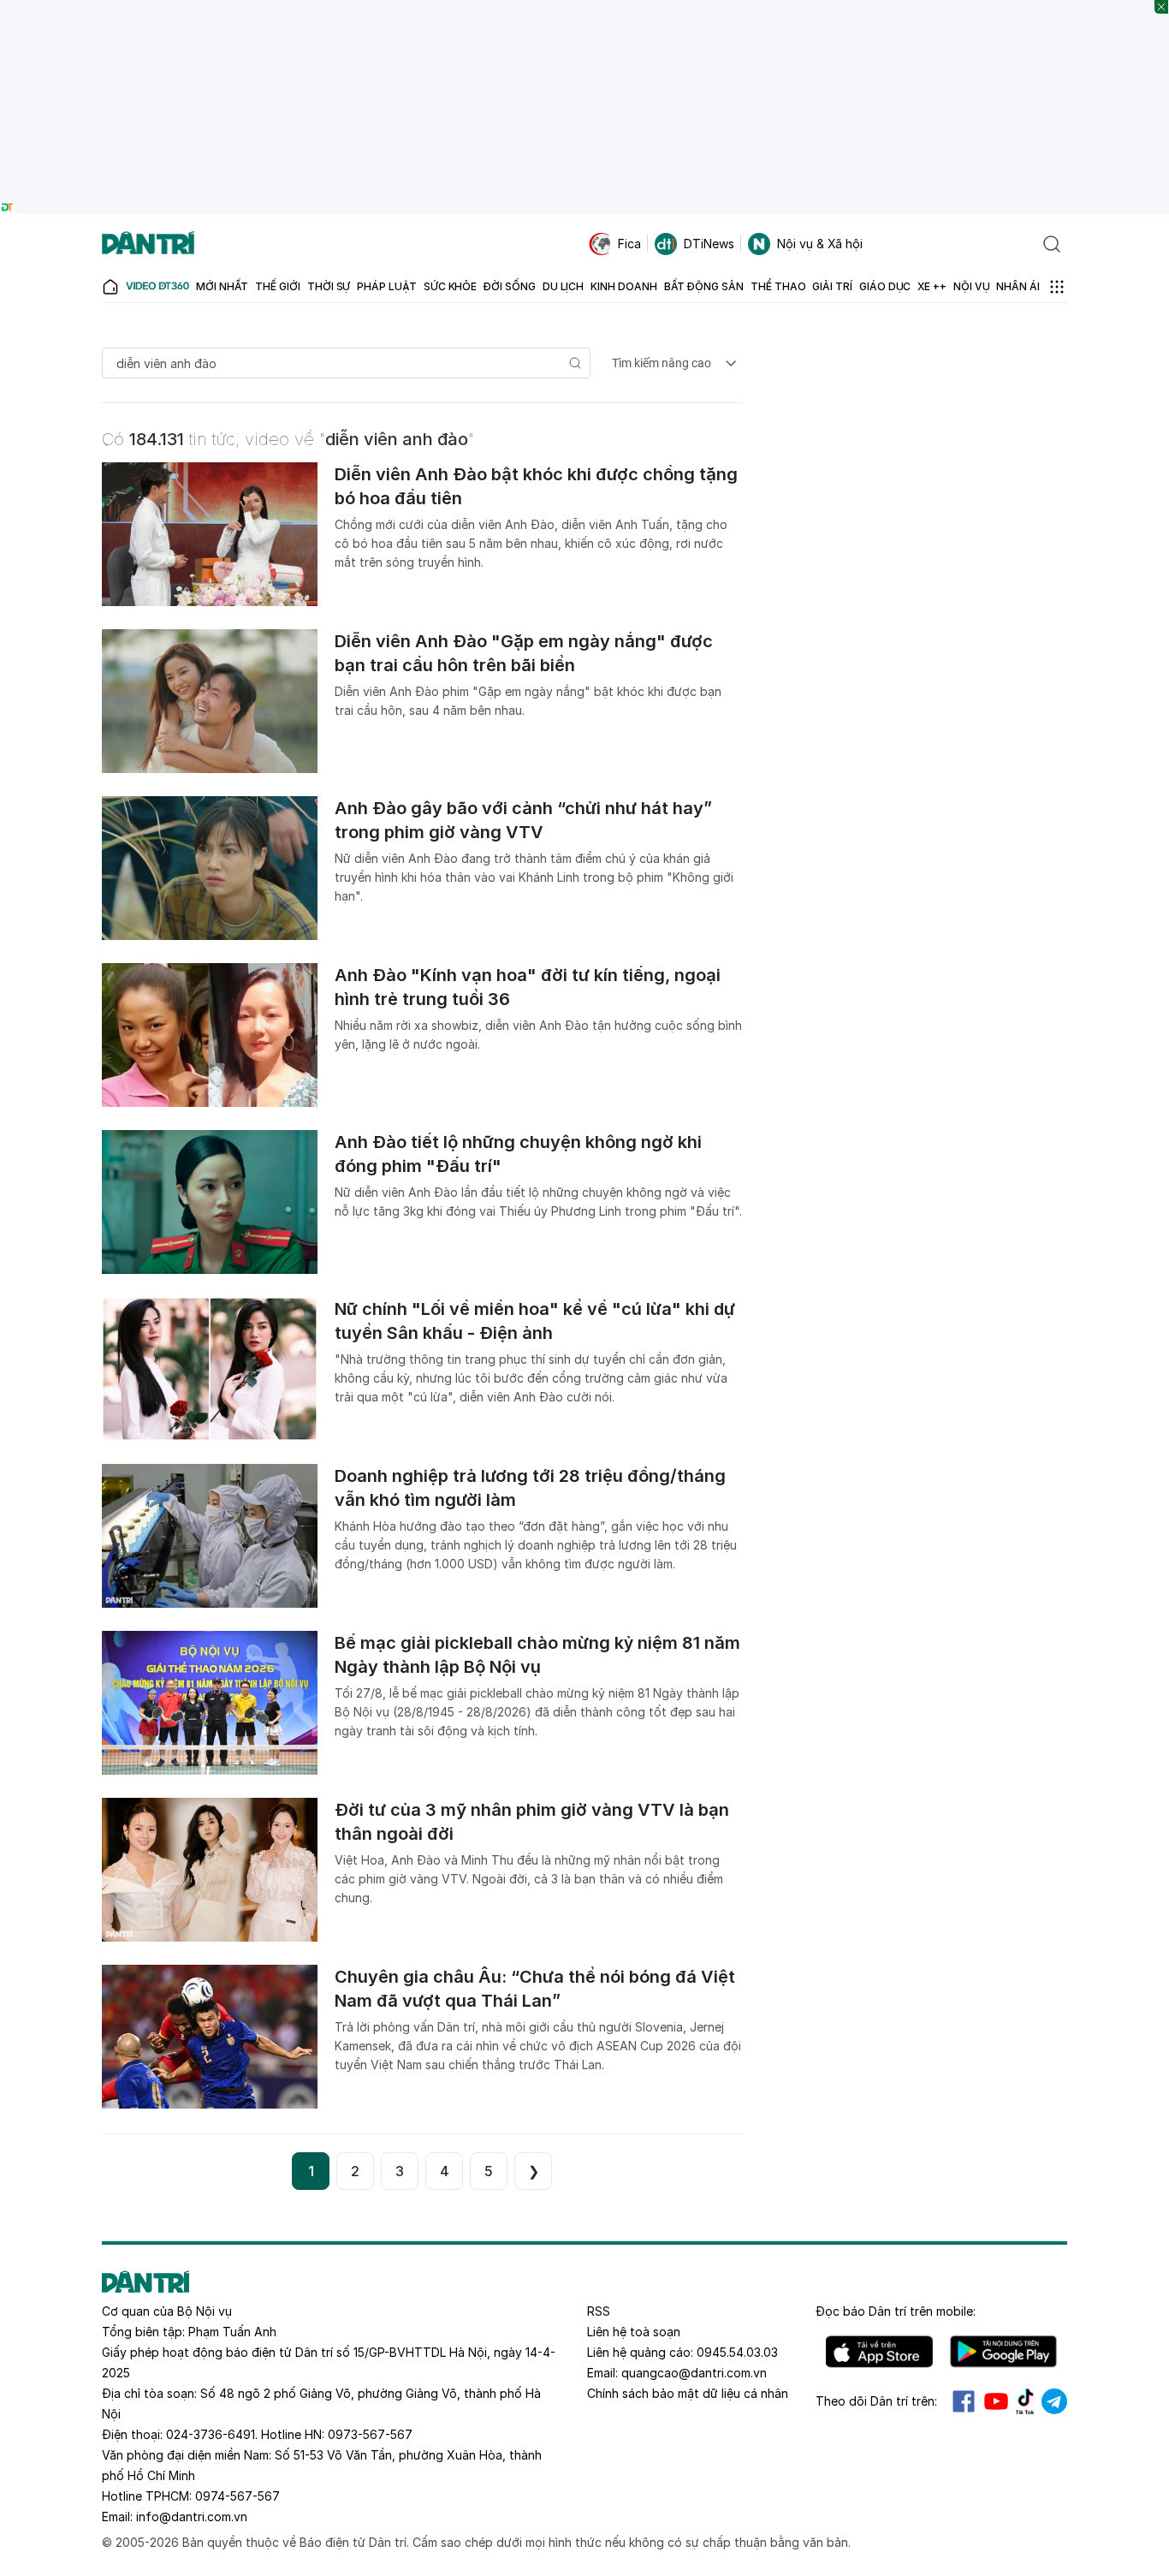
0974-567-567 (237, 2496)
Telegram (1054, 2401)
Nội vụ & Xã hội (820, 244)
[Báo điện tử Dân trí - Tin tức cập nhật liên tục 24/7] (148, 244)
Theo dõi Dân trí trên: (876, 2401)
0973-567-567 (370, 2434)
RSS (599, 2311)
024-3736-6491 (211, 2434)
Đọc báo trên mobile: (896, 2311)
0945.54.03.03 (737, 2352)
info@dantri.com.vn (192, 2517)
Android (1003, 2352)
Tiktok (1025, 2401)
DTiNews (709, 244)
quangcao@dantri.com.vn (694, 2373)
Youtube (996, 2401)
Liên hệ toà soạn (634, 2332)
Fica (629, 244)
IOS (879, 2352)
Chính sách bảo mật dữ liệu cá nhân (688, 2393)
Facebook (964, 2401)
